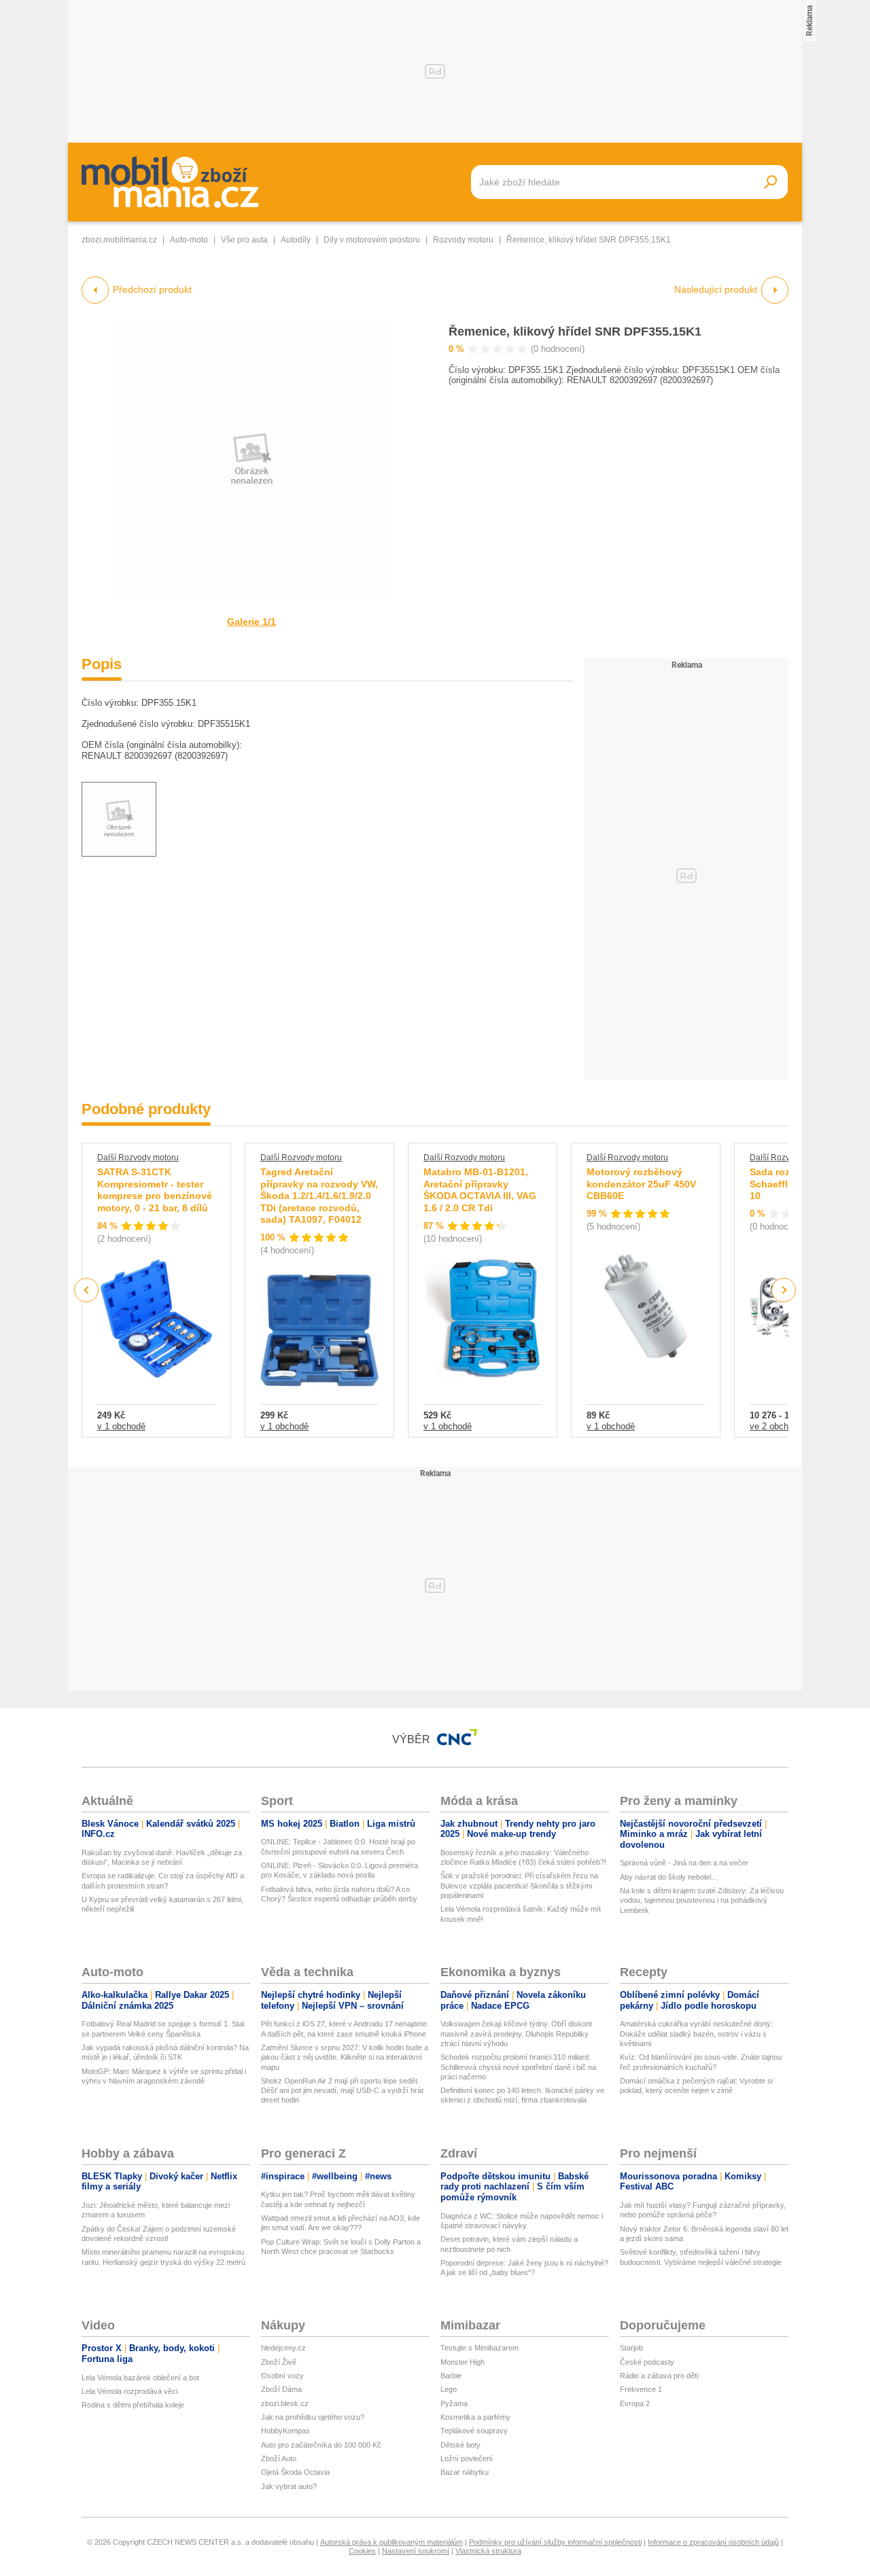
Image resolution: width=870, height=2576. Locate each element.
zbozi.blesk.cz (285, 2403)
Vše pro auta (244, 240)
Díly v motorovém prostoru (372, 240)
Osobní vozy (282, 2376)
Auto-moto (189, 240)
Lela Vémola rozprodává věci (129, 2391)
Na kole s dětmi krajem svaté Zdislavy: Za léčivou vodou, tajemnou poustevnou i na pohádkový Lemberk (702, 1900)
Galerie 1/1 (251, 622)
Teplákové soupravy (474, 2431)
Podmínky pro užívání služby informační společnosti (555, 2542)
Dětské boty (460, 2445)
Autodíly (296, 240)
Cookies (362, 2551)
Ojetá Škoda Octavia (295, 2472)
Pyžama (454, 2403)
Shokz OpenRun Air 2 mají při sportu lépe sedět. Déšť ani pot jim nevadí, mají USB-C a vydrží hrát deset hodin (342, 2091)
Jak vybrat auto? (289, 2486)
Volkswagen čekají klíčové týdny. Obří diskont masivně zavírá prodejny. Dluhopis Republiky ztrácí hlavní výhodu (516, 2034)
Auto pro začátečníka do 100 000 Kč (321, 2445)
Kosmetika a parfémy (475, 2417)
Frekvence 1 (641, 2389)
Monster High (463, 2362)
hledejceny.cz (283, 2348)
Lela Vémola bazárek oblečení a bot (140, 2378)
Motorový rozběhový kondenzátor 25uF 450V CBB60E (641, 1184)
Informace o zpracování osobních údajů (713, 2542)
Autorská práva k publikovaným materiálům (391, 2542)
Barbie (451, 2376)
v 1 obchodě (121, 1426)
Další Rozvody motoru (138, 1158)
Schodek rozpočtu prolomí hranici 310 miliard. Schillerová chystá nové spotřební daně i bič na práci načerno (518, 2067)
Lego (449, 2389)
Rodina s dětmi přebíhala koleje (133, 2405)
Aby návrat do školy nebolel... (668, 1877)
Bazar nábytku (465, 2472)
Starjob (631, 2348)
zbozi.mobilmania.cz (119, 240)
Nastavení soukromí (416, 2551)
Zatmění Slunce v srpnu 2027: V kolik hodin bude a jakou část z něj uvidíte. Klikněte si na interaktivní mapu (345, 2057)
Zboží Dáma (281, 2389)
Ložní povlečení (467, 2458)
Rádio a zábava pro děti (659, 2376)
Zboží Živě (279, 2362)
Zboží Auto (279, 2458)
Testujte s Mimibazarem (480, 2348)
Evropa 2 (635, 2403)
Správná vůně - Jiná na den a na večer (684, 1863)
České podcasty (647, 2362)
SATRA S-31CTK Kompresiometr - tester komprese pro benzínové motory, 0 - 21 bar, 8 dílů (155, 1190)
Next (784, 1290)
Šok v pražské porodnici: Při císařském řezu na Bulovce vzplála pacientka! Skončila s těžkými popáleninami (519, 1885)
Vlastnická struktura (488, 2551)
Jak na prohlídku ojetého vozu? (313, 2417)
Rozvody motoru (463, 240)
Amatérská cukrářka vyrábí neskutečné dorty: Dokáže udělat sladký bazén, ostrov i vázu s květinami (696, 2034)
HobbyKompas (285, 2431)
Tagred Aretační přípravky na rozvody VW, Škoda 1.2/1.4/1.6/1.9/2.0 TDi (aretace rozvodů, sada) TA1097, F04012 (319, 1196)
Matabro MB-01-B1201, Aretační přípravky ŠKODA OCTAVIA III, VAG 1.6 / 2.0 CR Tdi (480, 1190)
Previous (87, 1290)
